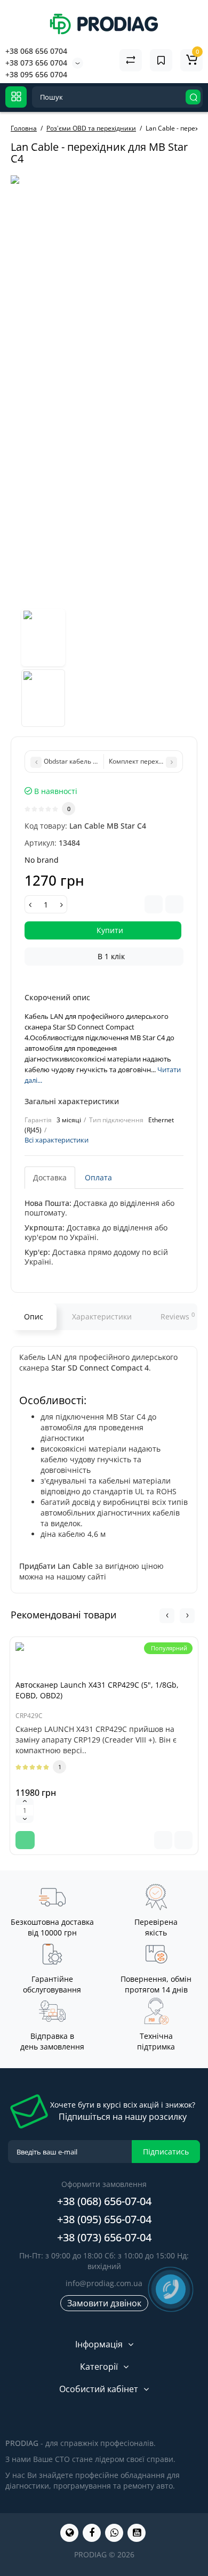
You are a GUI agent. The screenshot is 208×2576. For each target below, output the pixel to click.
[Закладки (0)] (161, 60)
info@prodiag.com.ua (104, 2283)
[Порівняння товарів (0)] (131, 60)
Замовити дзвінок (104, 2303)
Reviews (178, 1316)
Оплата (98, 1177)
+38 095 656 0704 (36, 74)
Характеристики (102, 1317)
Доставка (50, 1177)
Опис (34, 1317)
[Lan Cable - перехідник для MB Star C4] (43, 637)
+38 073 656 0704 (36, 63)
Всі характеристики (57, 1140)
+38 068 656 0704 (36, 51)
